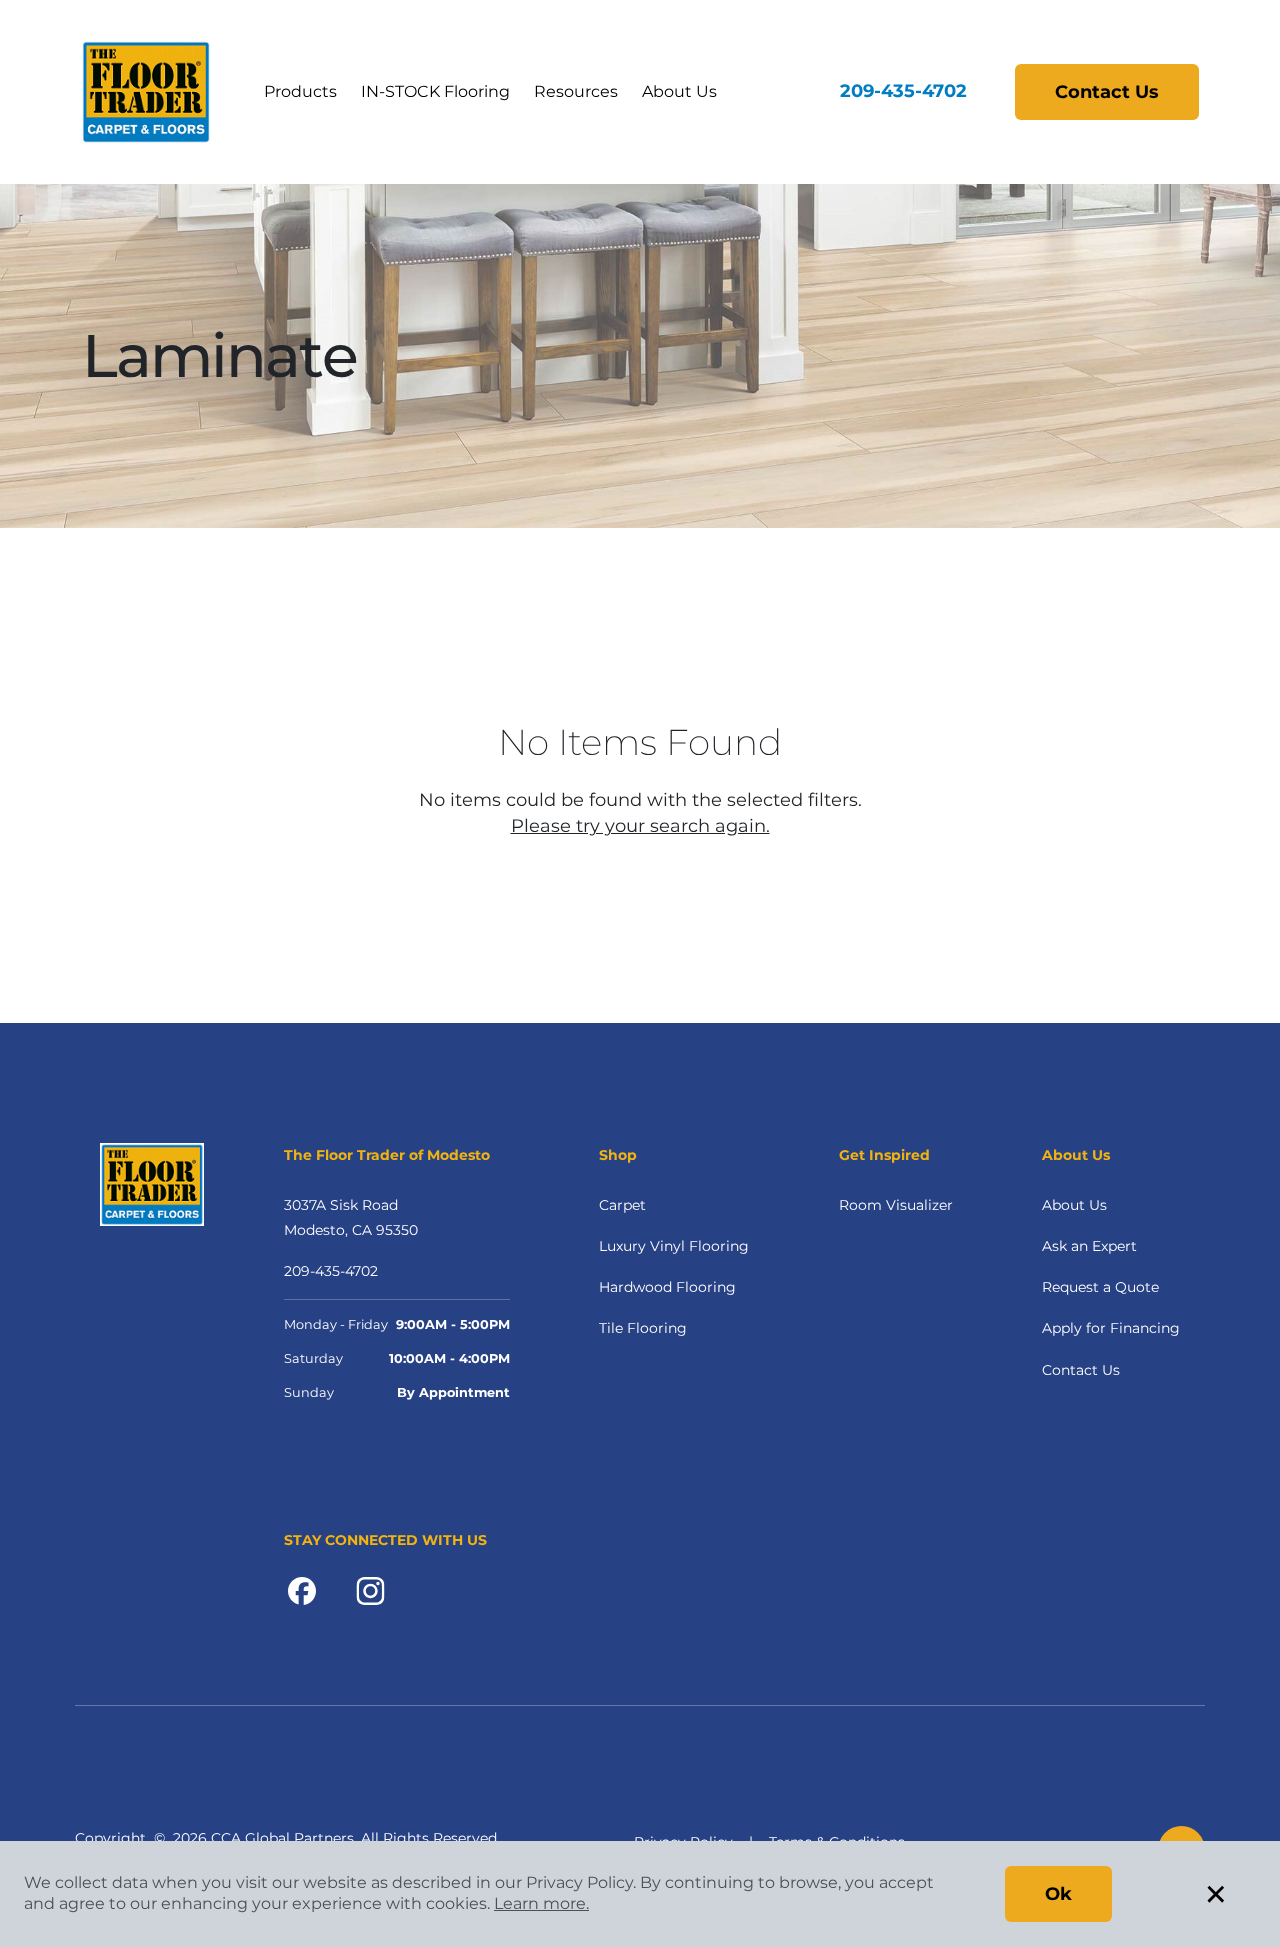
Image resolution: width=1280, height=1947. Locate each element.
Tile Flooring (643, 1328)
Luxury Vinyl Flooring (674, 1246)
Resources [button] (576, 91)
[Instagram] (370, 1590)
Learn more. (541, 1903)
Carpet (622, 1205)
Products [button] (300, 91)
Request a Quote (1100, 1287)
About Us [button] (679, 91)
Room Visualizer (896, 1205)
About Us (1074, 1205)
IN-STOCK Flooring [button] (435, 91)
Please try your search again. (640, 826)
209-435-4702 (903, 91)
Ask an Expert (1089, 1246)
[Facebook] (302, 1590)
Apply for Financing (1111, 1328)
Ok (1058, 1894)
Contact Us (1107, 92)
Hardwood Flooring (667, 1287)
